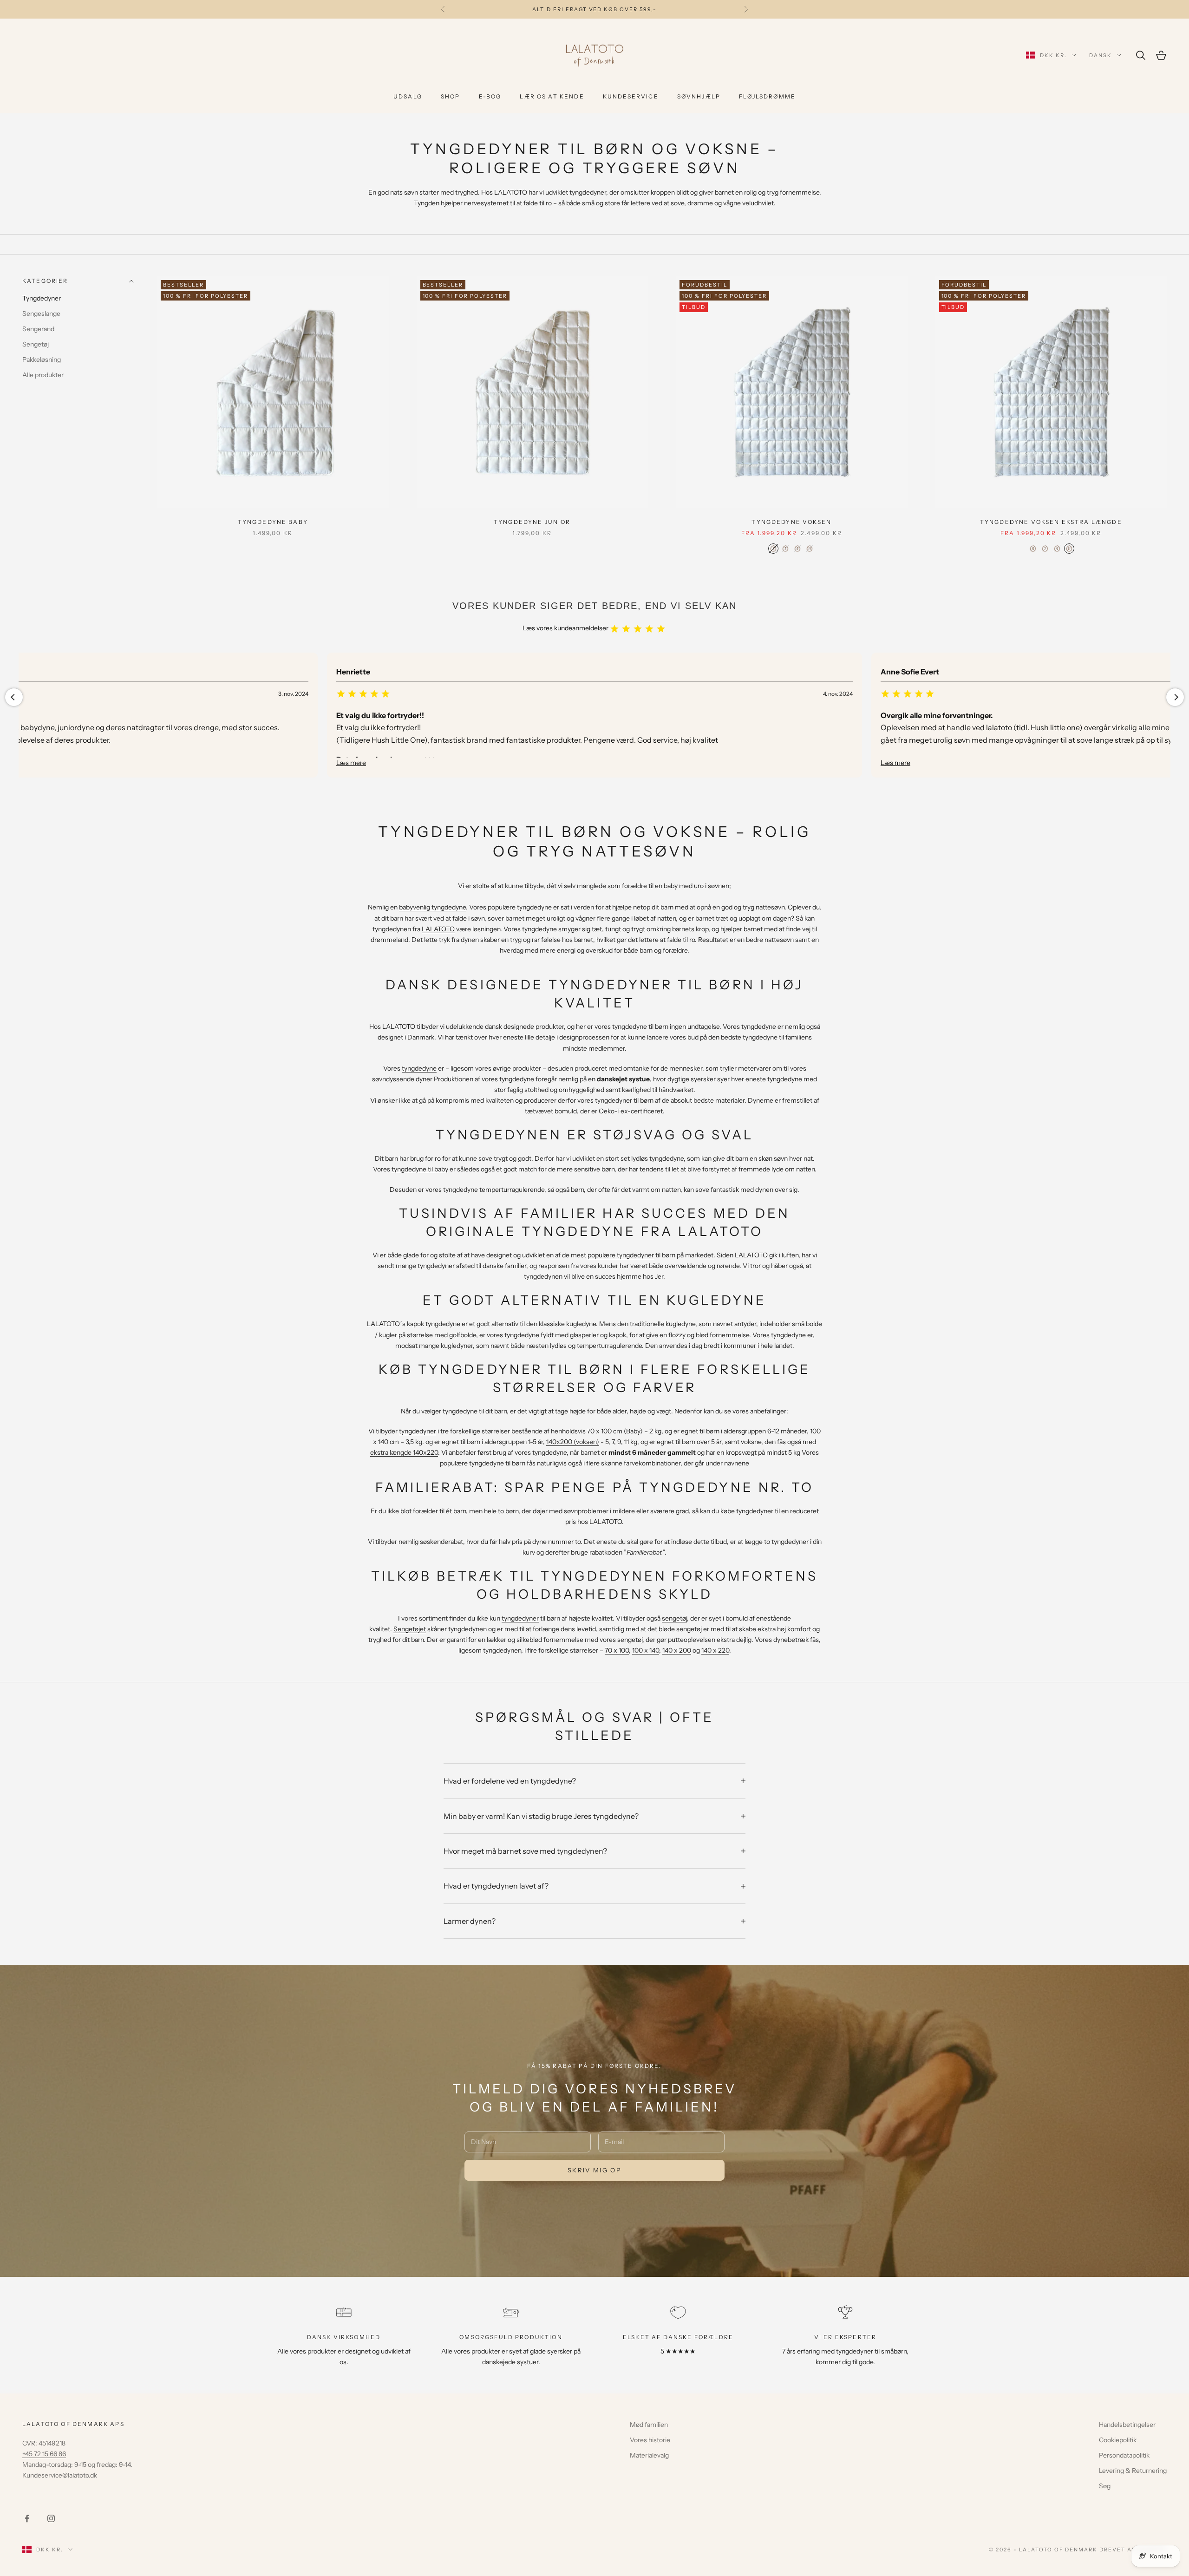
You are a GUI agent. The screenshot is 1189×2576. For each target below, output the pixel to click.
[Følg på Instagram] (51, 2518)
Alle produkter (43, 375)
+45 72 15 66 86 (44, 2454)
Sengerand (38, 329)
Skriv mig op (594, 2170)
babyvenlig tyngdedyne (432, 907)
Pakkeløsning (42, 360)
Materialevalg (649, 2455)
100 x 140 (646, 1650)
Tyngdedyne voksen (791, 522)
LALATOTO (438, 929)
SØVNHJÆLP (699, 96)
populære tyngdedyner (621, 1255)
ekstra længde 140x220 (404, 1452)
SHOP (451, 96)
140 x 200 (677, 1650)
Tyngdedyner (42, 299)
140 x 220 (715, 1650)
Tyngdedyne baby (273, 522)
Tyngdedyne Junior (532, 522)
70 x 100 (617, 1650)
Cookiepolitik (1118, 2440)
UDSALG (408, 96)
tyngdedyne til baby (420, 1169)
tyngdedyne (419, 1068)
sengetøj (674, 1618)
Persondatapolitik (1124, 2455)
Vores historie (650, 2440)
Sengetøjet (410, 1629)
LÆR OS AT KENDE (552, 96)
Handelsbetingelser (1127, 2425)
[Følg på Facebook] (27, 2518)
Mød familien (649, 2425)
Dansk (1101, 55)
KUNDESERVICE (631, 96)
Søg (1105, 2486)
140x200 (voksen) (573, 1442)
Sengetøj (36, 345)
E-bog (490, 96)
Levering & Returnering (1133, 2471)
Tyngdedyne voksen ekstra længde (1051, 522)
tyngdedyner (418, 1431)
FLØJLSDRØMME (767, 96)
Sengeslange (41, 314)
